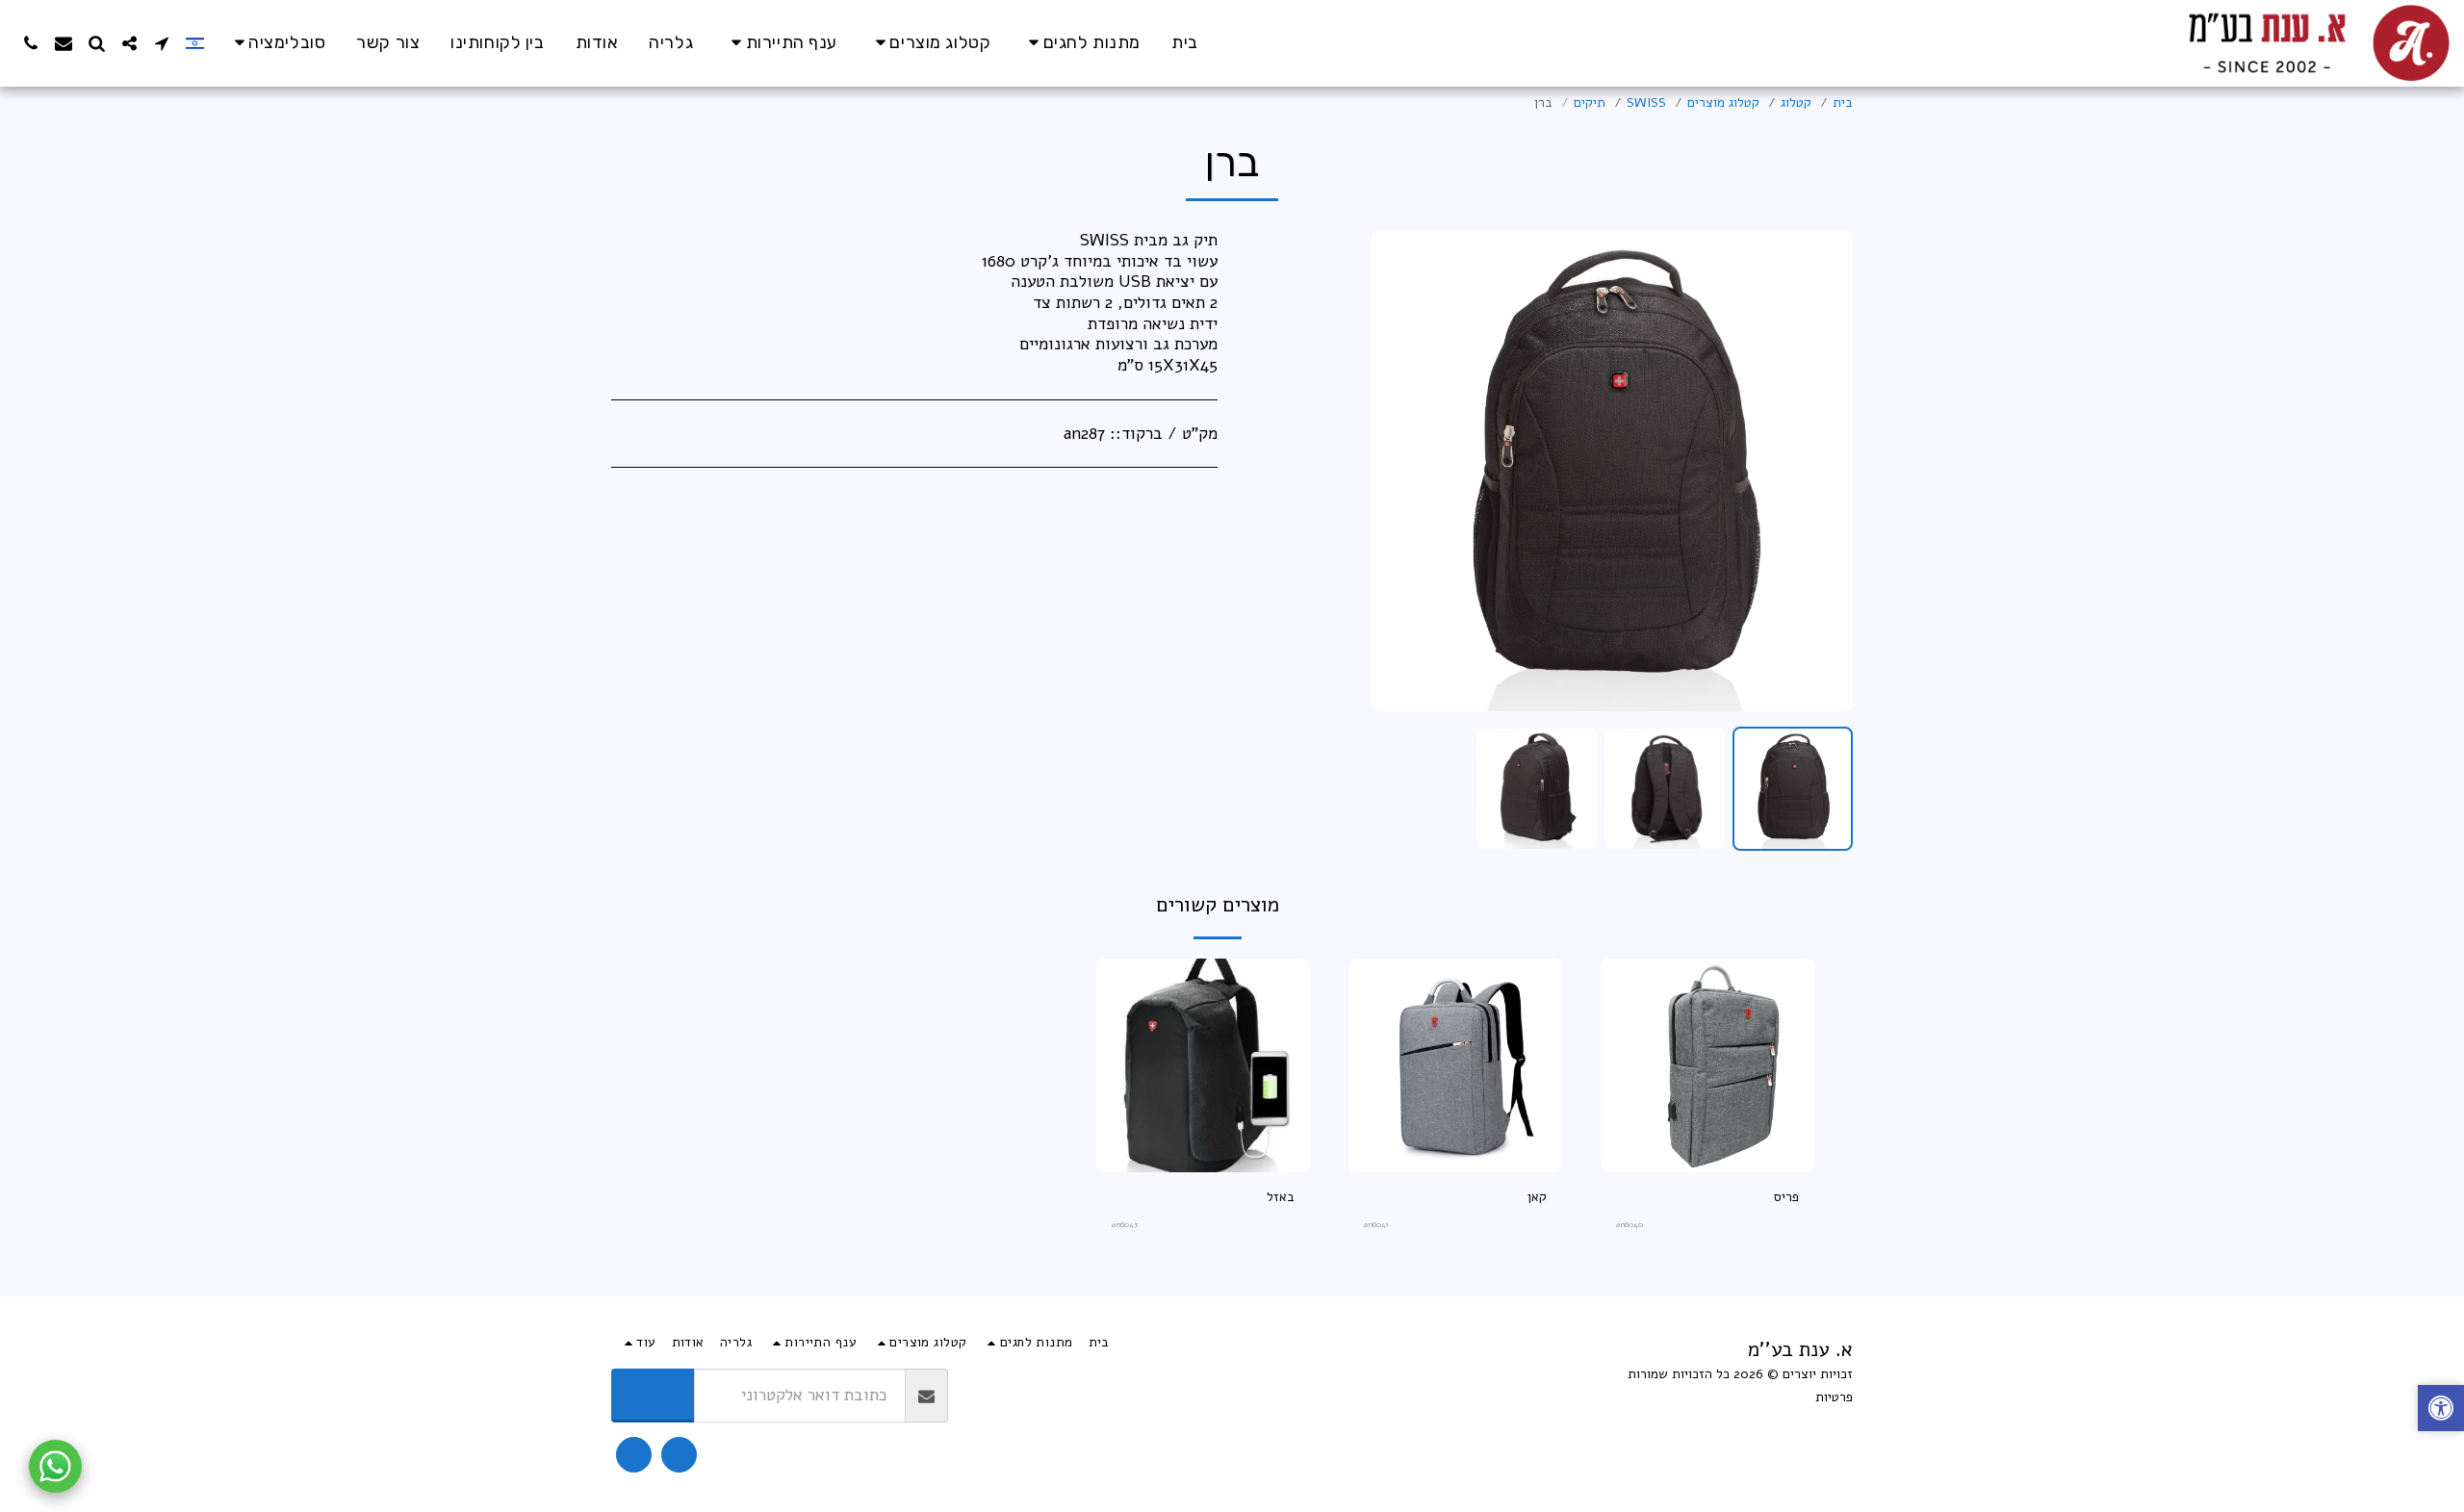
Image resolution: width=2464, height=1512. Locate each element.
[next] (1402, 471)
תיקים (1590, 103)
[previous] (1822, 471)
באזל (1281, 1197)
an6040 (1630, 1225)
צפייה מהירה (1707, 1165)
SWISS (1646, 103)
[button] (277, 43)
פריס (1786, 1197)
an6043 (1125, 1225)
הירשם (653, 1394)
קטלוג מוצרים (1723, 103)
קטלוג (1796, 103)
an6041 (1376, 1225)
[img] (1707, 1065)
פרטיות (1834, 1397)
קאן (1537, 1197)
